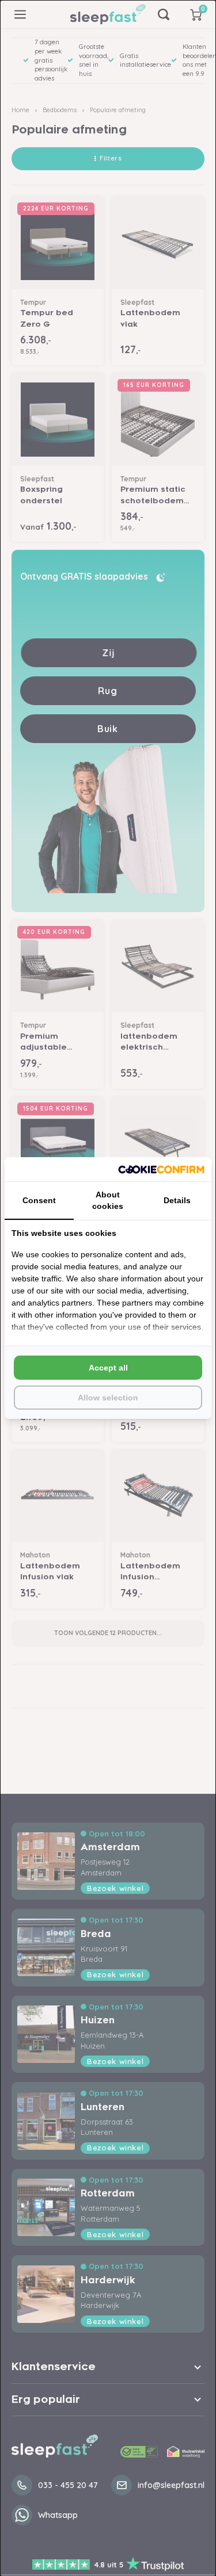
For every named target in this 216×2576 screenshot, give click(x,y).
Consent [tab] (39, 1200)
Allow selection (108, 1398)
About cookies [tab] (108, 1200)
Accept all (108, 1368)
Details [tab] (177, 1200)
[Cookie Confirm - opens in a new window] (161, 1170)
